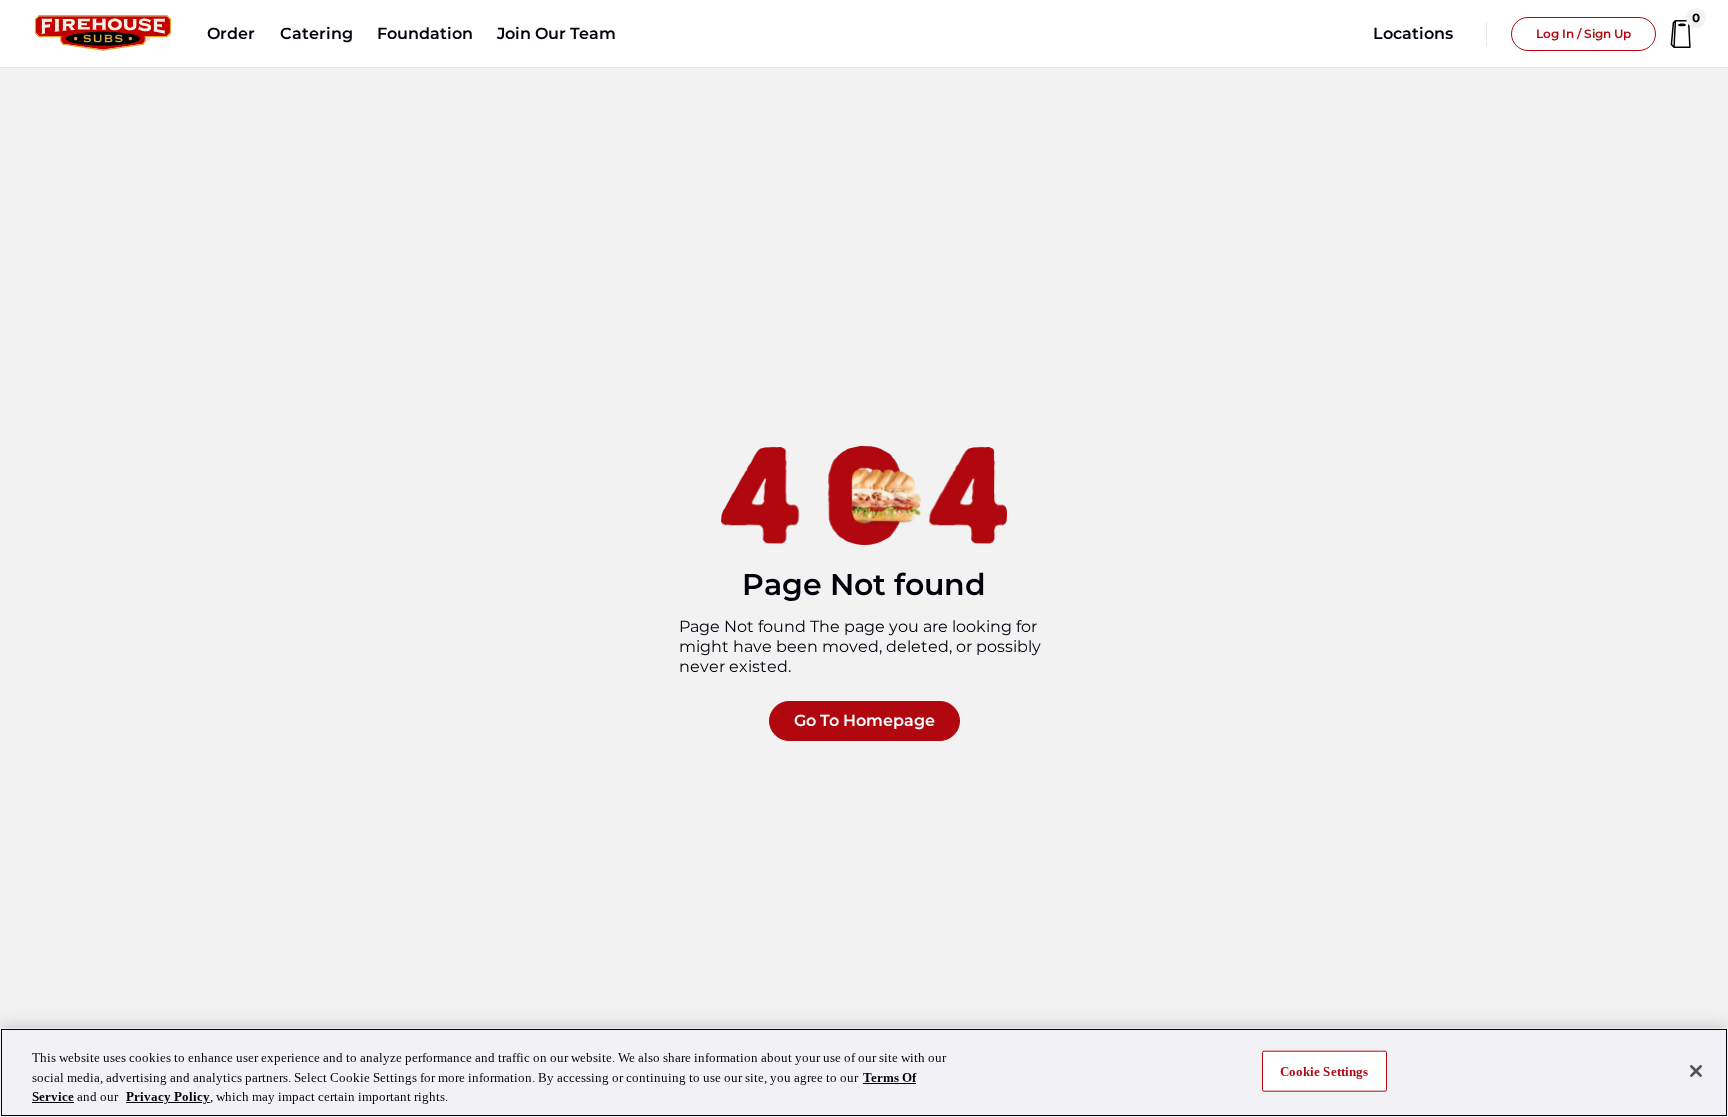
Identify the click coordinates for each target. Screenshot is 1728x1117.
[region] (864, 1072)
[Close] (1696, 1071)
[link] (103, 34)
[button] (231, 34)
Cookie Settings (1324, 1070)
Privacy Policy (168, 1096)
